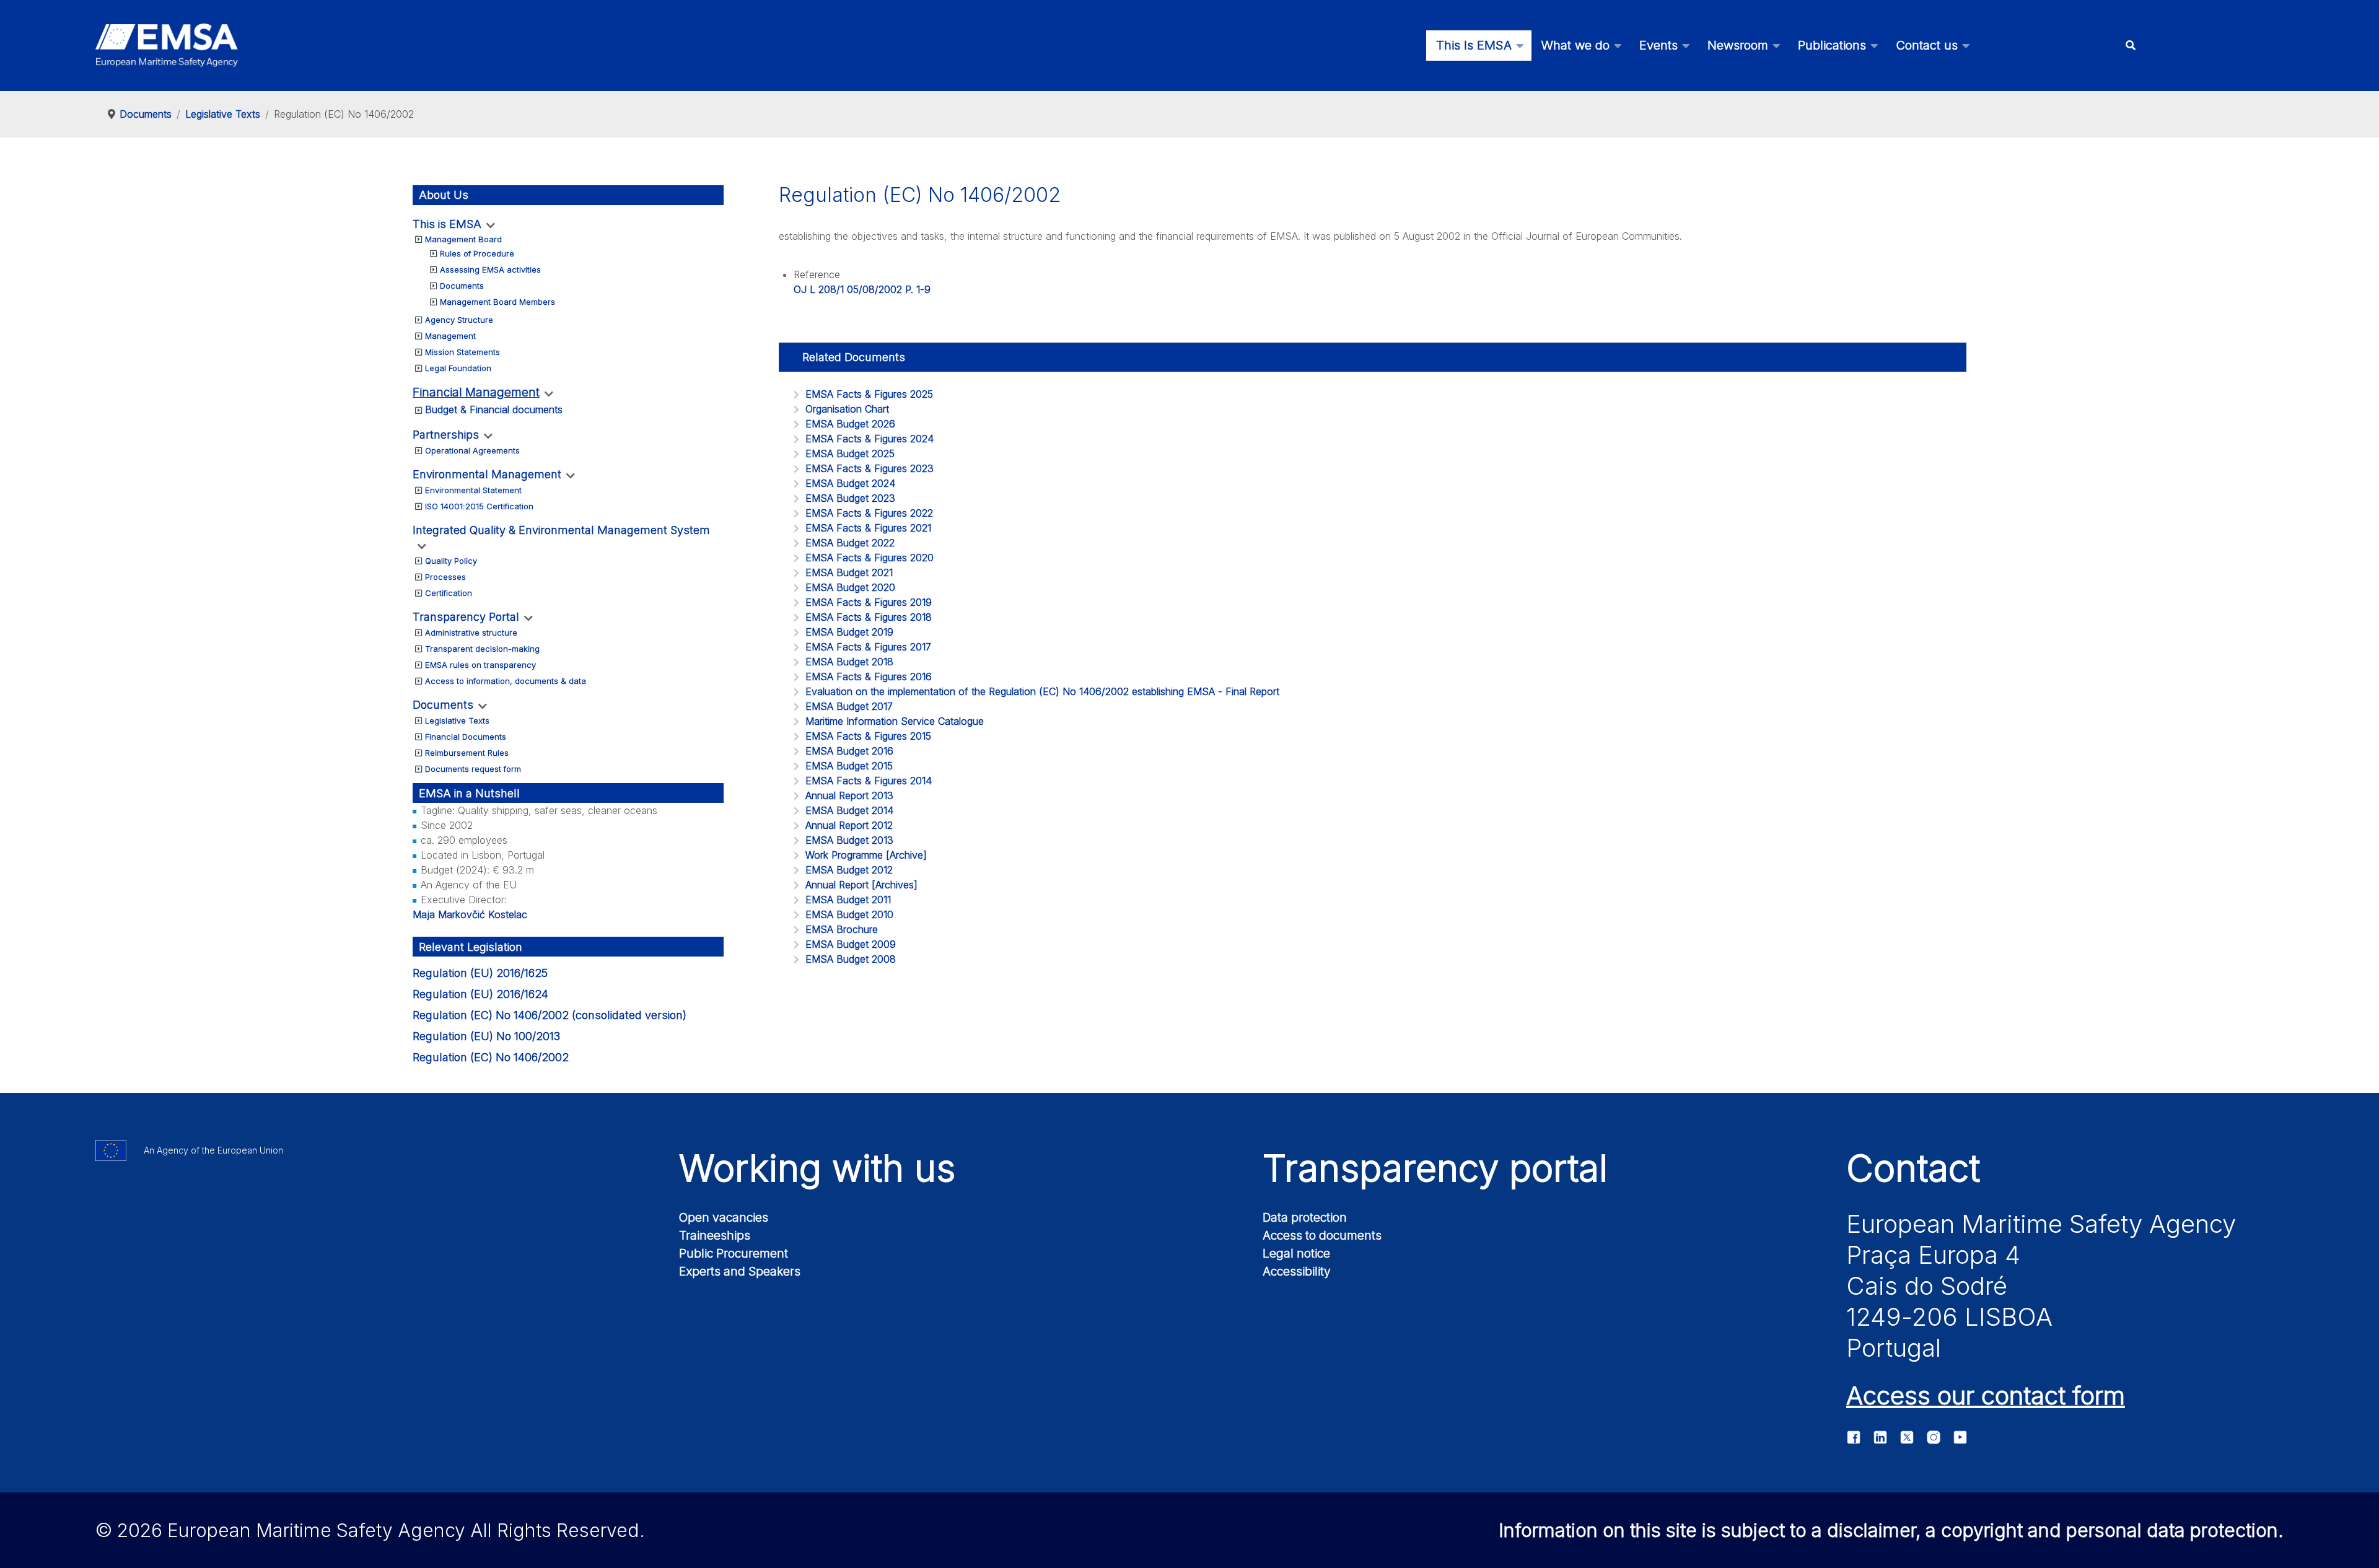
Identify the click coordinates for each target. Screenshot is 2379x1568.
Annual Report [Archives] (861, 885)
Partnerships (446, 435)
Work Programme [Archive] (866, 855)
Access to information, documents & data (506, 681)
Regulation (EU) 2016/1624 (480, 994)
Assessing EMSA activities (490, 269)
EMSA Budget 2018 (849, 662)
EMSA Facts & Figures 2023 (870, 468)
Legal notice (1296, 1253)
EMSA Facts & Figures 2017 (868, 647)
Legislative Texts (457, 720)
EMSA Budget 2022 (850, 543)
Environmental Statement (473, 490)
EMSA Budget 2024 (850, 483)
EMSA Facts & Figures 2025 (869, 394)
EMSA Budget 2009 (851, 944)
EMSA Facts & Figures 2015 (868, 736)
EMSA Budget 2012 (849, 870)
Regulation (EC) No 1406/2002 (491, 1057)
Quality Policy (451, 561)
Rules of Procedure (477, 253)
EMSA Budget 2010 (849, 914)
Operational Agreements (472, 450)
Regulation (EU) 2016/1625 (480, 973)
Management (450, 336)
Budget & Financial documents (494, 410)
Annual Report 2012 (849, 825)
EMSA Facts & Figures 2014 (869, 781)
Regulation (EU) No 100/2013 (486, 1036)
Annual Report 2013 (849, 795)
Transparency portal (1435, 1168)
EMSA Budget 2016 (849, 751)
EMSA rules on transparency (480, 665)
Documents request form (473, 769)
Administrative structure (471, 633)
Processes (445, 577)
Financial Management (476, 392)
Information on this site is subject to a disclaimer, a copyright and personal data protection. (1891, 1530)
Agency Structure (459, 320)
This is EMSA (447, 224)
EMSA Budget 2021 (849, 572)
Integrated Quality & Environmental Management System (561, 530)
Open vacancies (724, 1217)
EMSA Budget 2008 (851, 959)
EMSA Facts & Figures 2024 (870, 439)
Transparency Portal (466, 617)
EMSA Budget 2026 (850, 424)
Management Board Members (497, 302)
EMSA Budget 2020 (850, 587)
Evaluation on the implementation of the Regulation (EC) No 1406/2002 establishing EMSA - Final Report (1042, 691)
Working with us (817, 1168)
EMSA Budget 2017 (849, 706)
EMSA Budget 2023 (850, 498)
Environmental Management (487, 474)
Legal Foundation (458, 368)
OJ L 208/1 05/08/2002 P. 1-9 (862, 289)
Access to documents (1322, 1235)
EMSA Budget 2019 (849, 632)
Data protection (1305, 1217)
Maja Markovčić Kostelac (470, 914)
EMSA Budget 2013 (849, 840)
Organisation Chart (847, 409)
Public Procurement (734, 1253)
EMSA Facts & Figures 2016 (869, 677)
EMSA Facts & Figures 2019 (869, 602)
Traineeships (715, 1235)
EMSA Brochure (842, 929)
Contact (1913, 1168)
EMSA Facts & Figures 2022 (869, 513)
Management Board (463, 239)
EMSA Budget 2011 (848, 900)
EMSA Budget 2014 (849, 810)
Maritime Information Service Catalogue (895, 721)
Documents (462, 286)
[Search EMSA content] (2131, 46)
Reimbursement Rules (467, 753)
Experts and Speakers (740, 1271)
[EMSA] (167, 45)
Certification (449, 593)
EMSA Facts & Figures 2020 (870, 558)
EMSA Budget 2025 (850, 453)
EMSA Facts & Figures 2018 (869, 617)
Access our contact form (1986, 1395)
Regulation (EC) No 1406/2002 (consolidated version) (550, 1015)
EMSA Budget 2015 (849, 766)
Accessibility (1297, 1271)
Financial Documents (466, 737)
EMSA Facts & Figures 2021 (868, 528)
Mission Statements (462, 352)
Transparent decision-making (482, 649)
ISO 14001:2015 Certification (479, 506)
